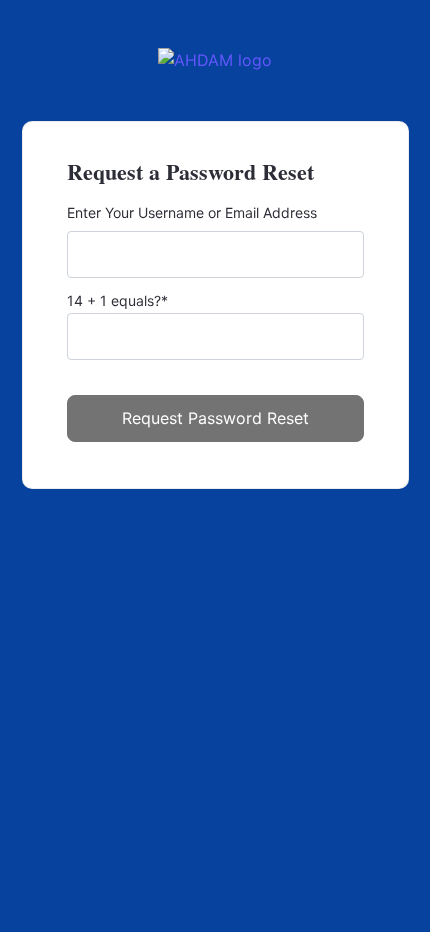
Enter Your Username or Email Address (192, 212)
